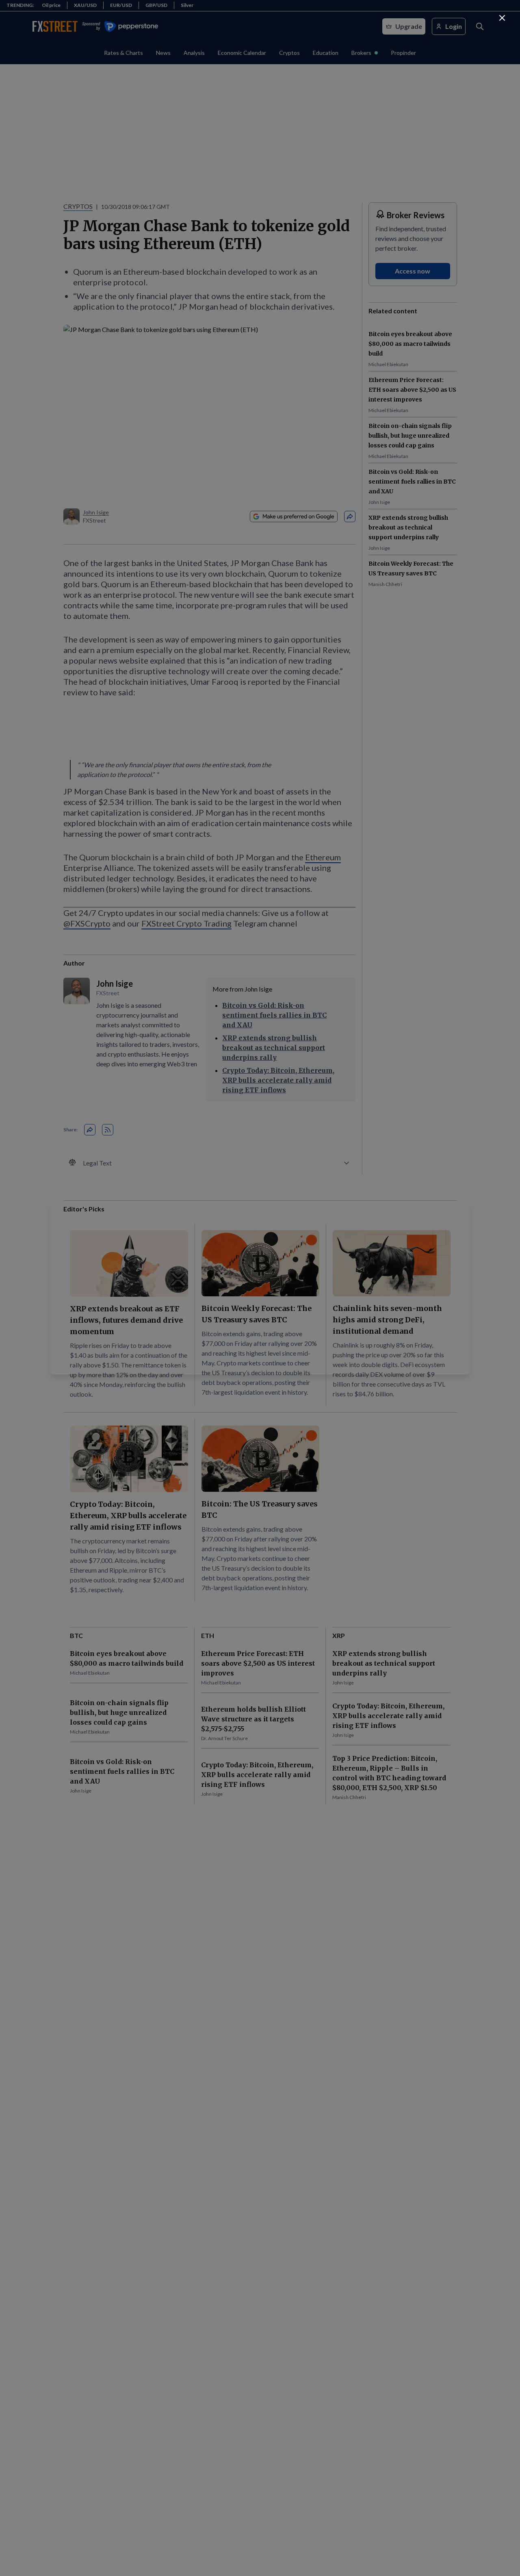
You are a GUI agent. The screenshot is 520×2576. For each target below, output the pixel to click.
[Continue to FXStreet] (502, 18)
